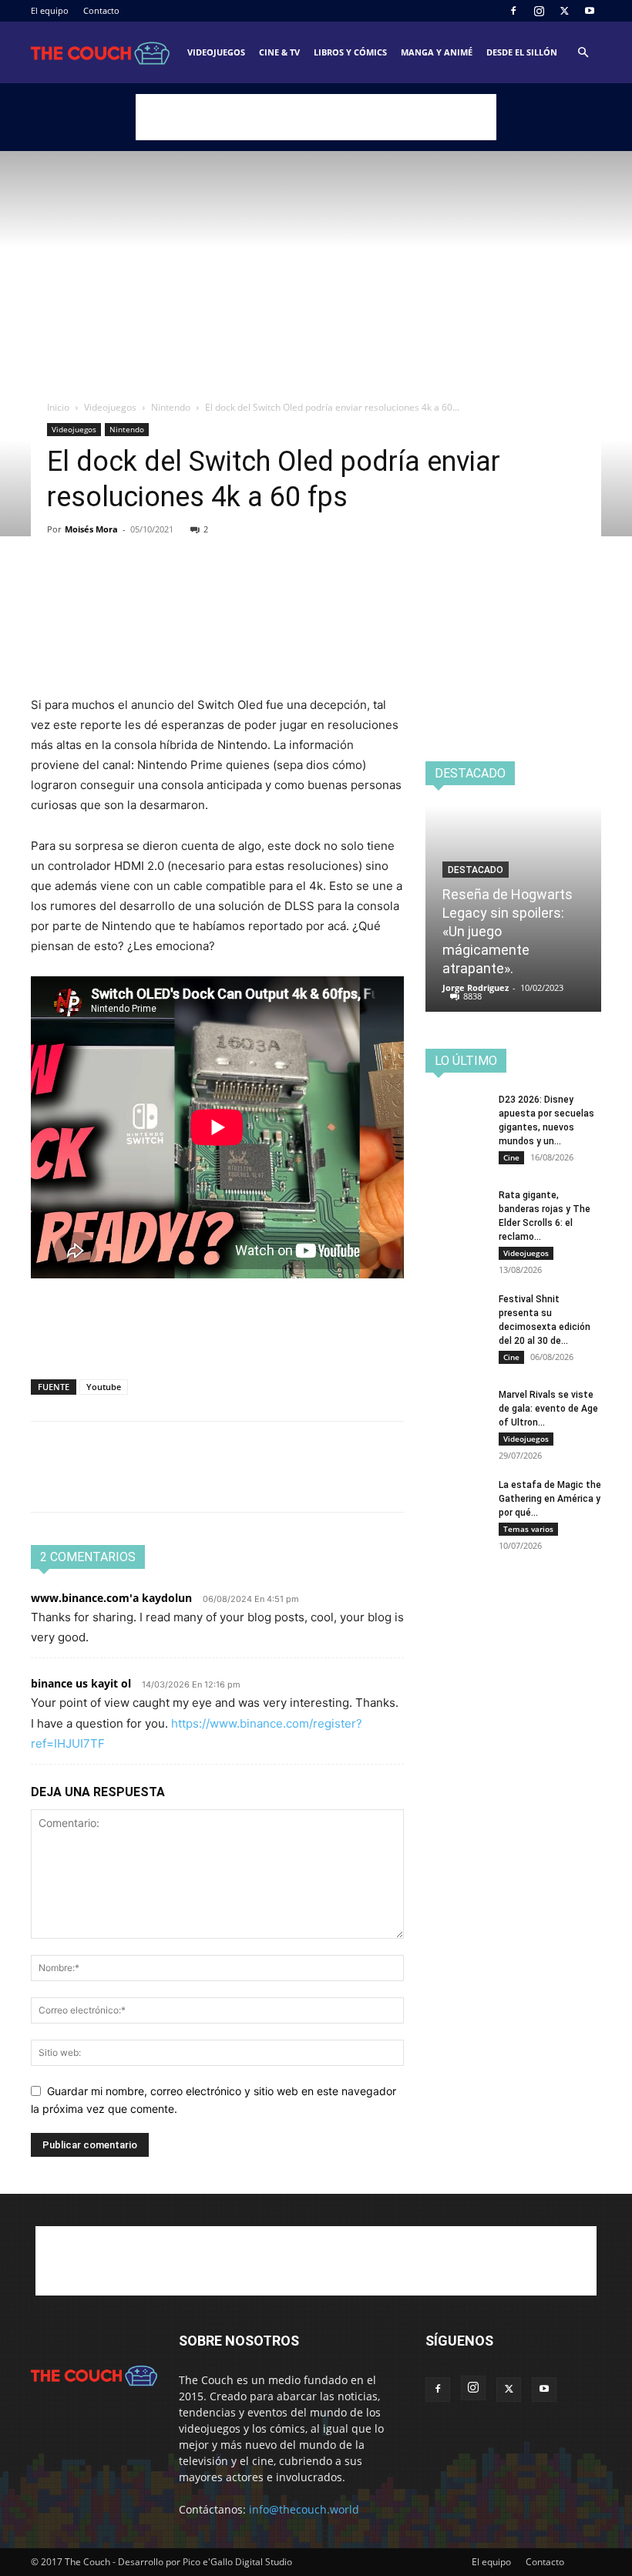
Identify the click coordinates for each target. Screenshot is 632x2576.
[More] (189, 589)
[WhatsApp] (153, 589)
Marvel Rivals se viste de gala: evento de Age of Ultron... (548, 1409)
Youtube (104, 1387)
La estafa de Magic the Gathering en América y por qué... (550, 1499)
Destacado (476, 870)
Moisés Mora (91, 529)
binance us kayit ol (81, 1683)
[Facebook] (513, 11)
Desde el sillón (522, 52)
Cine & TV (279, 52)
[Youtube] (590, 11)
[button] (583, 53)
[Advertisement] (316, 117)
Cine (511, 1157)
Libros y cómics (350, 52)
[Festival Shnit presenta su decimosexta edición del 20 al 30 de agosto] (456, 1314)
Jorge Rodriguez (476, 987)
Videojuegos (216, 52)
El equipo (50, 10)
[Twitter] (564, 11)
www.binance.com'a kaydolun (111, 1598)
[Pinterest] (117, 589)
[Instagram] (539, 11)
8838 (472, 996)
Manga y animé (437, 52)
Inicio (58, 407)
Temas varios (528, 1529)
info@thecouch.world (304, 2509)
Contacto (101, 10)
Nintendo (171, 407)
